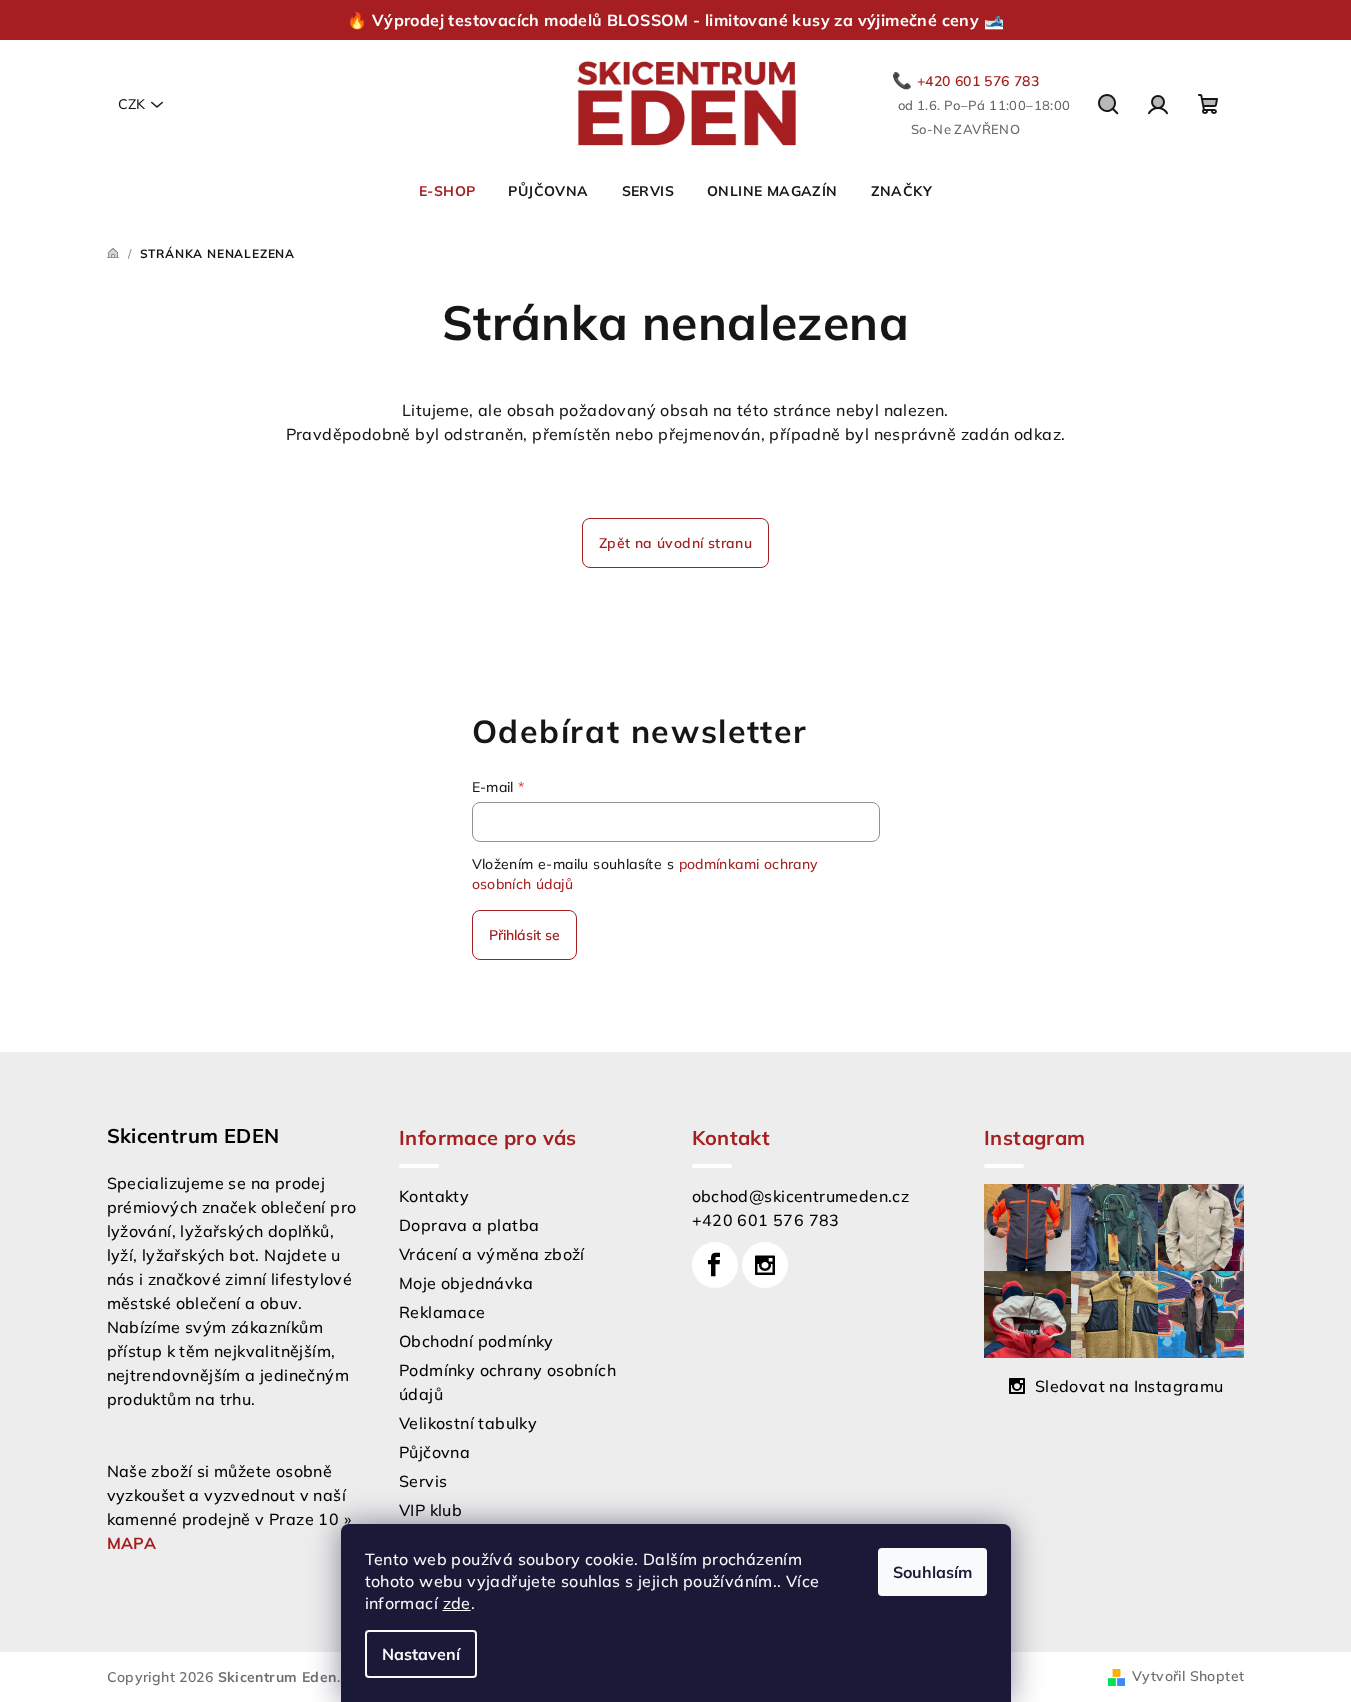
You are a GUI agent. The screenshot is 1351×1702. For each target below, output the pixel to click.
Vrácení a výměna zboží (492, 1254)
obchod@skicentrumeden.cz (801, 1196)
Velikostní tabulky (468, 1423)
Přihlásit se (524, 935)
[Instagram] (765, 1265)
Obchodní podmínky (476, 1341)
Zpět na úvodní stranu (675, 543)
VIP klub (430, 1510)
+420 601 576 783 (766, 1220)
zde (457, 1603)
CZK (131, 104)
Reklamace (442, 1312)
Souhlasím (932, 1572)
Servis (423, 1481)
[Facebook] (715, 1265)
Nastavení (421, 1654)
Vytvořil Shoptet (1188, 1676)
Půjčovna (434, 1452)
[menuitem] (447, 191)
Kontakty (434, 1196)
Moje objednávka (466, 1283)
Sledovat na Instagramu (1129, 1386)
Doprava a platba (469, 1225)
